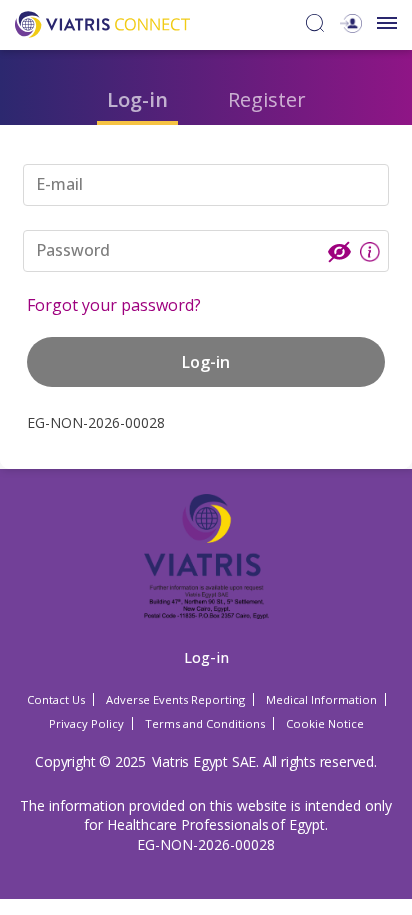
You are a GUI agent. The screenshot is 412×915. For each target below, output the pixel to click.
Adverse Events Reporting (175, 699)
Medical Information (321, 699)
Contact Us (56, 699)
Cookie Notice (325, 723)
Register (267, 99)
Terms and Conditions (205, 723)
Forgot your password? (114, 305)
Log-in (137, 99)
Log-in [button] (206, 362)
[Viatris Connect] (102, 22)
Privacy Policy (86, 723)
